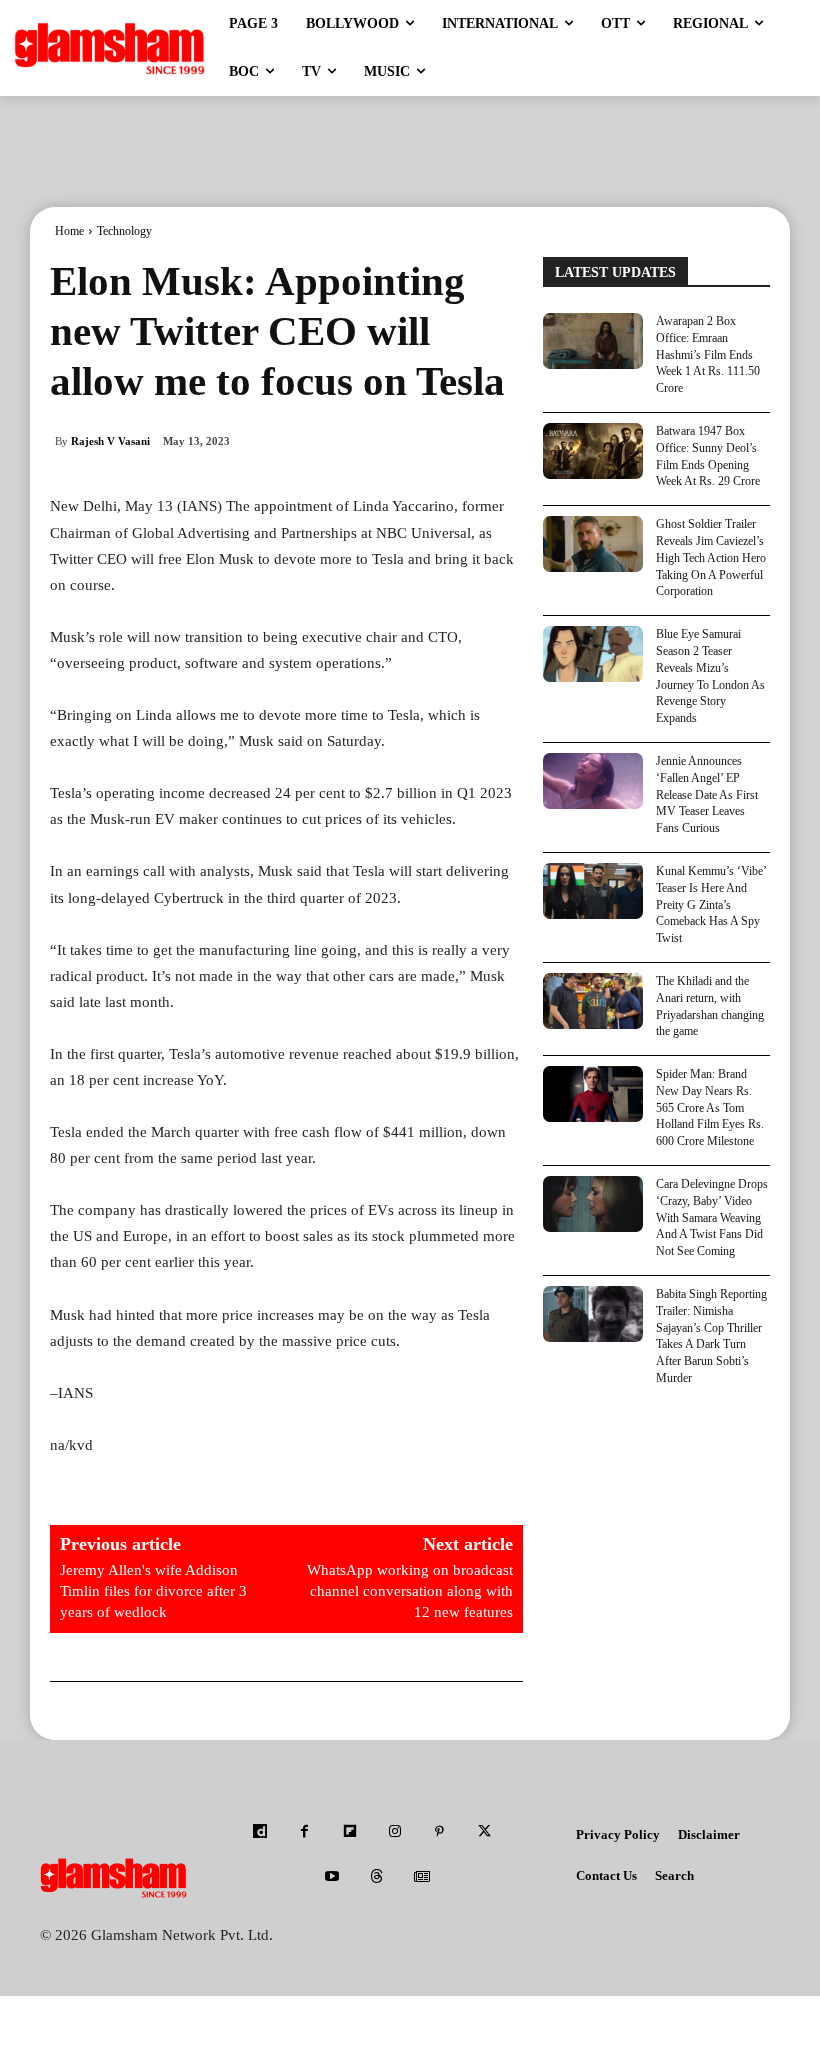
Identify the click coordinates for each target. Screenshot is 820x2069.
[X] (484, 1832)
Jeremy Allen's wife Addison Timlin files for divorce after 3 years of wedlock (153, 1591)
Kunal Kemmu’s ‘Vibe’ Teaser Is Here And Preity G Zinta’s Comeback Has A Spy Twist (711, 904)
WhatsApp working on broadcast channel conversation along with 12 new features (410, 1591)
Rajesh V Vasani (110, 441)
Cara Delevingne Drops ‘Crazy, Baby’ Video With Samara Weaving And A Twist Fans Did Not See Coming (712, 1217)
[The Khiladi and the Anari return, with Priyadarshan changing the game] (593, 1001)
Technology (124, 231)
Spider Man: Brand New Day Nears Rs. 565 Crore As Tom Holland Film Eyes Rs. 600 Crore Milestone (710, 1107)
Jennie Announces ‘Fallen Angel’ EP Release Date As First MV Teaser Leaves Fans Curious (707, 794)
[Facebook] (304, 1832)
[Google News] (422, 1877)
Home (69, 231)
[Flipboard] (349, 1832)
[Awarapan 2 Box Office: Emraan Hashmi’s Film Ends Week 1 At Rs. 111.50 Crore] (593, 341)
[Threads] (377, 1877)
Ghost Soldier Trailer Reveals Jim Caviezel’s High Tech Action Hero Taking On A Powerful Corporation (711, 557)
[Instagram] (394, 1832)
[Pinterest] (439, 1832)
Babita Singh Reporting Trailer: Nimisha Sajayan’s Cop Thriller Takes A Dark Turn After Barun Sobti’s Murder (711, 1336)
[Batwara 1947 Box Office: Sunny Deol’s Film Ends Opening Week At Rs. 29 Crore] (593, 451)
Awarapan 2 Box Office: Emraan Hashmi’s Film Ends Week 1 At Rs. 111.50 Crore (708, 354)
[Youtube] (332, 1877)
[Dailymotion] (259, 1832)
